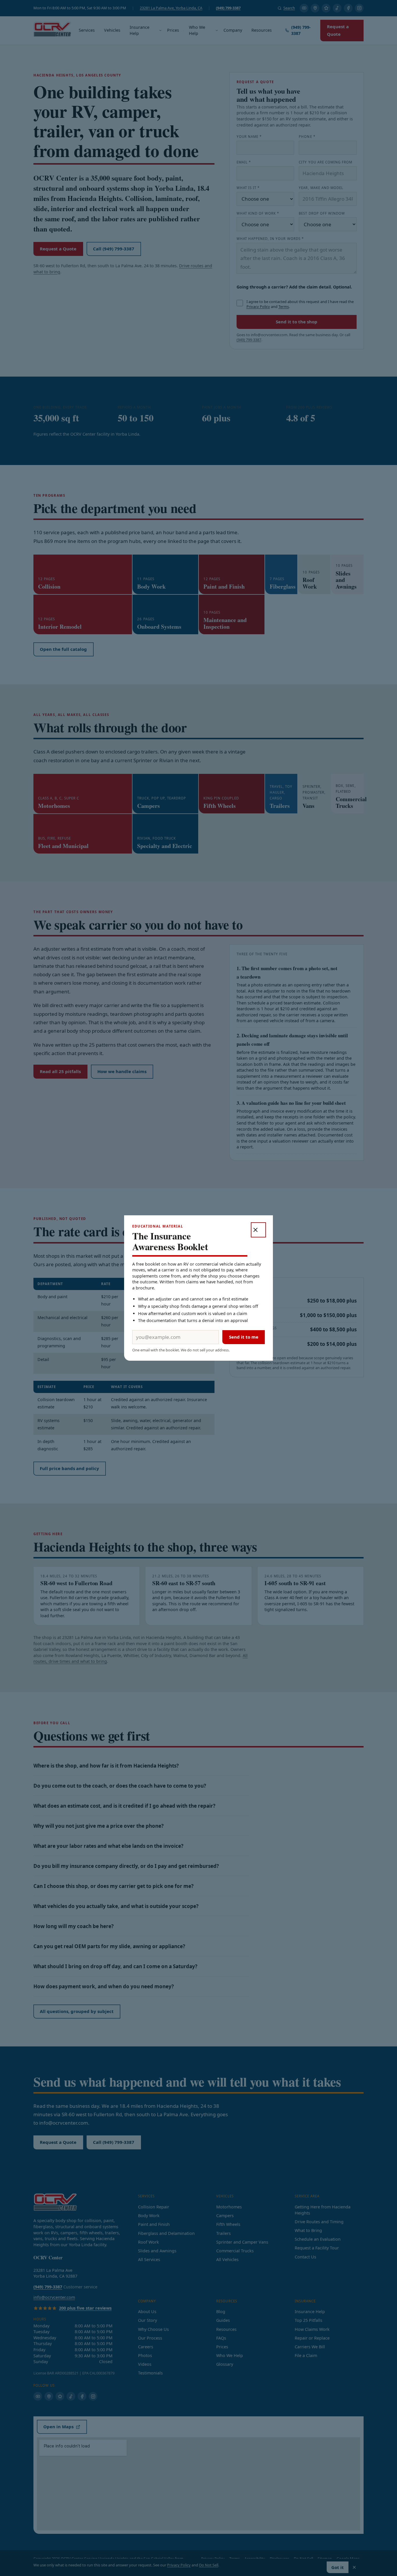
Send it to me (244, 1337)
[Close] (258, 1230)
